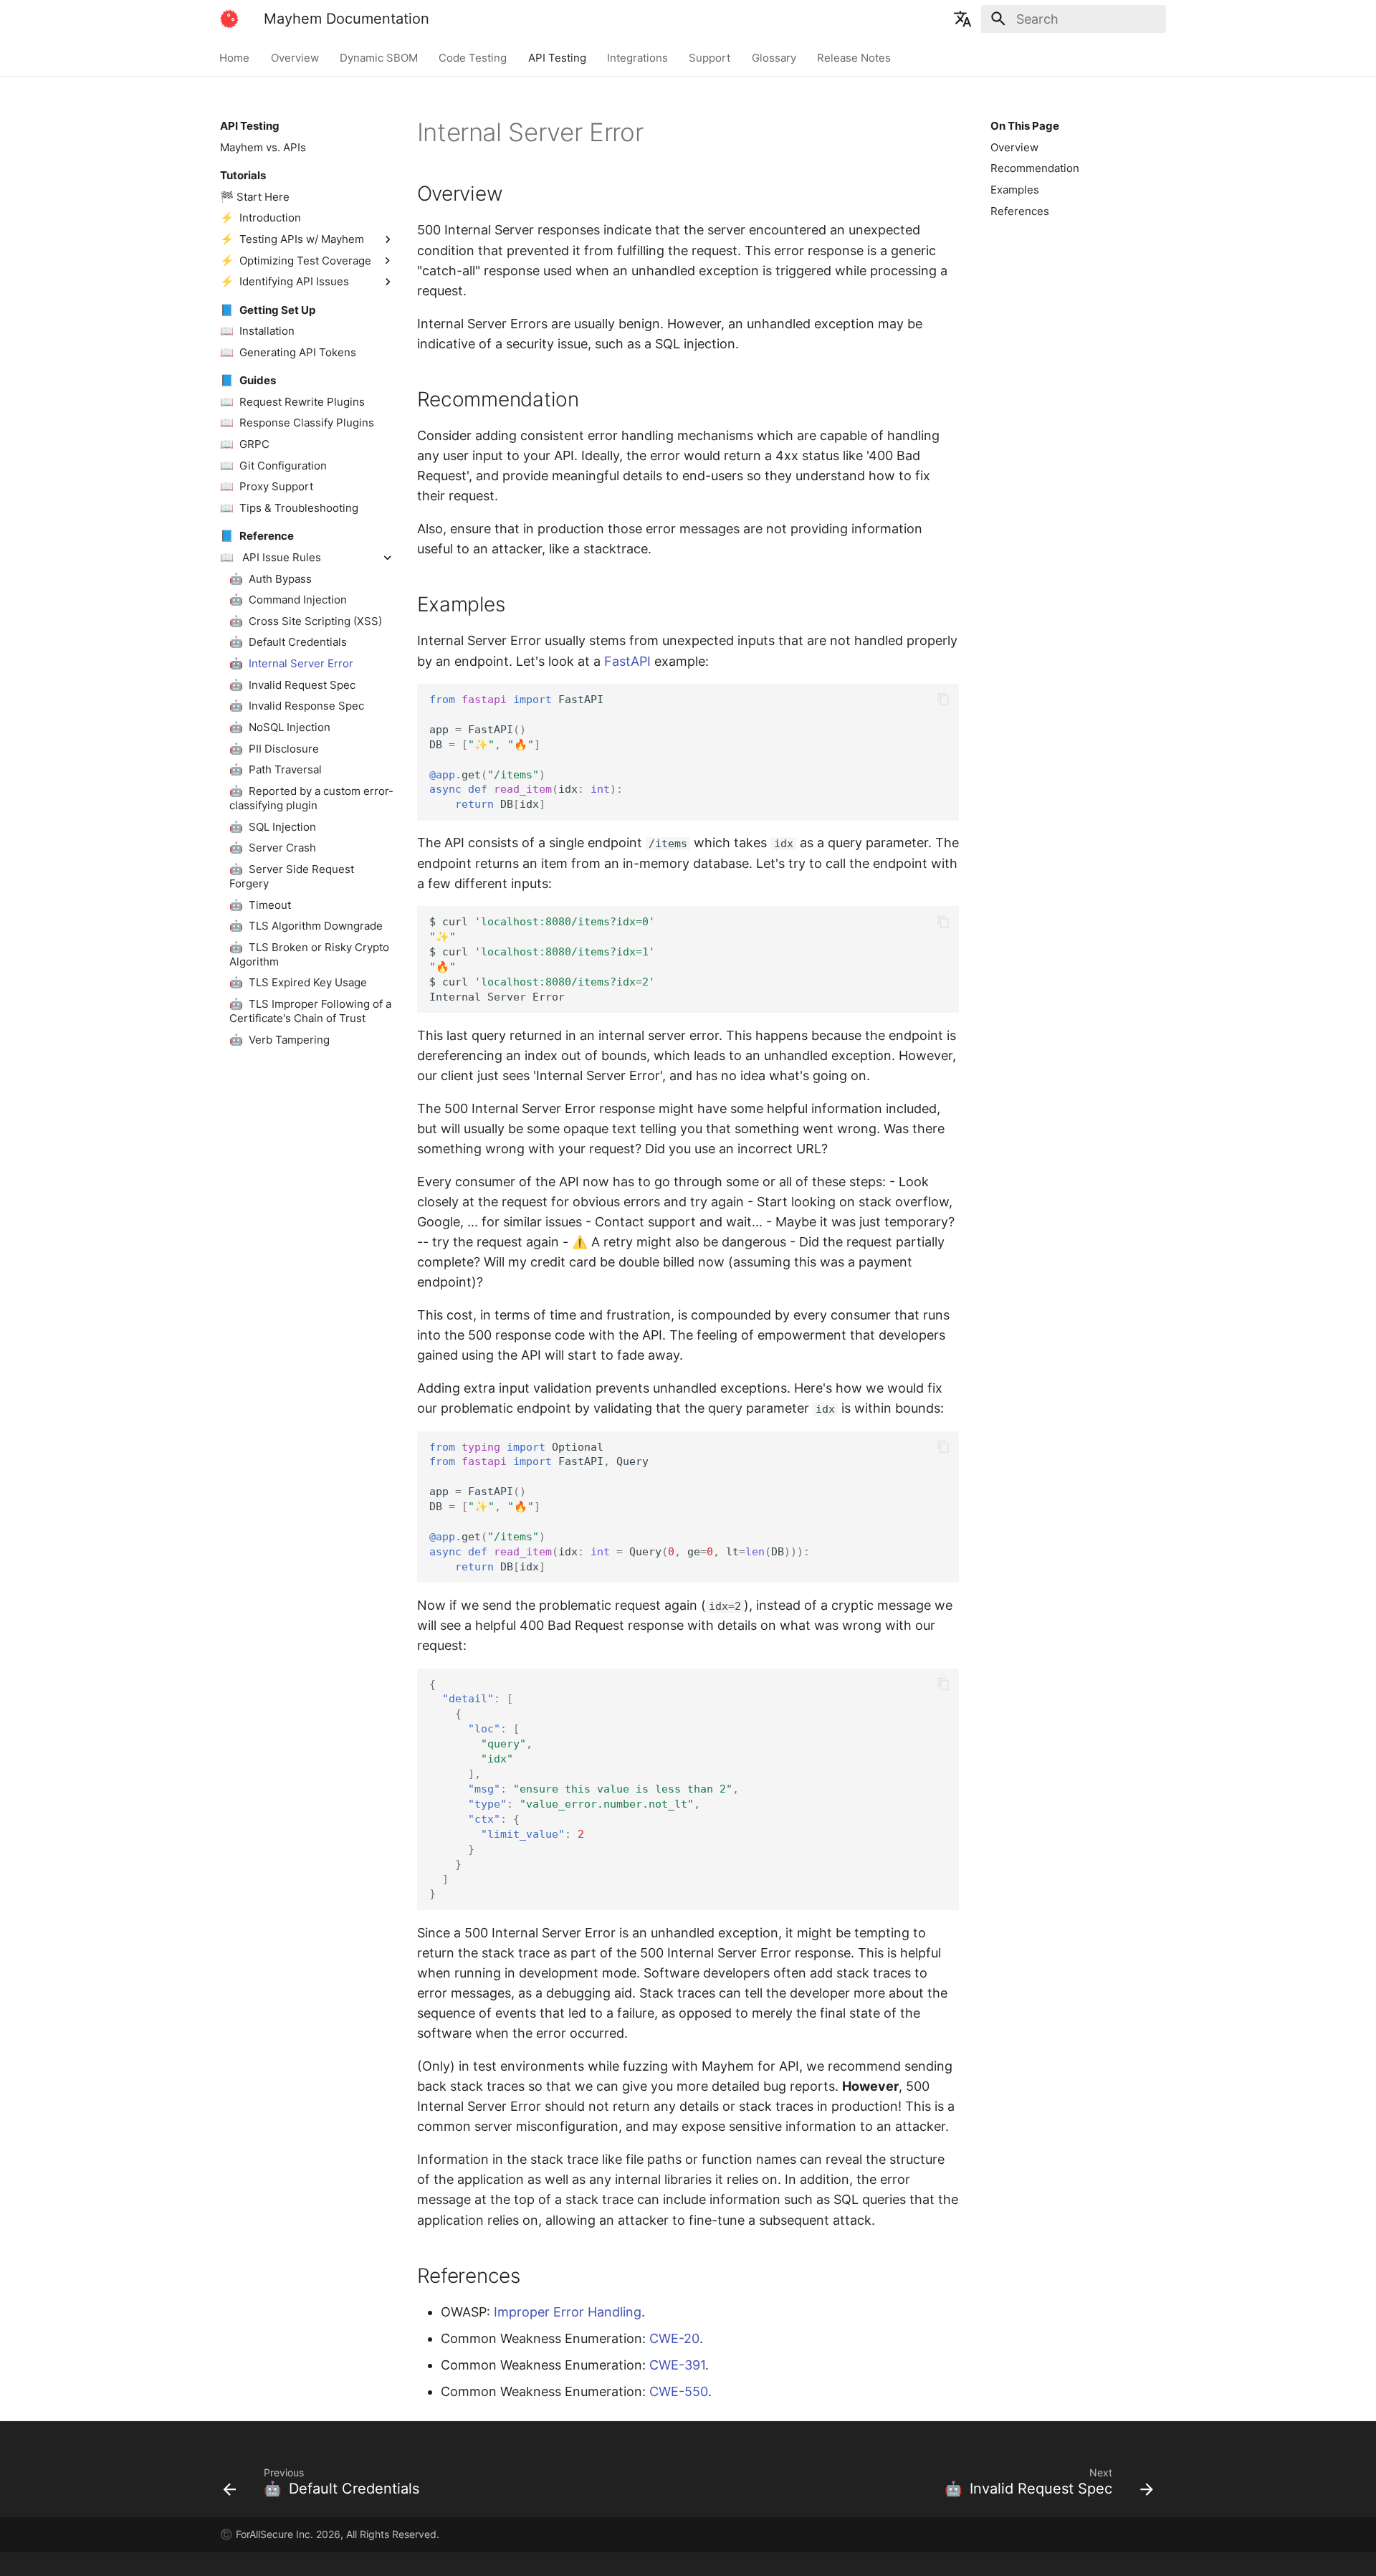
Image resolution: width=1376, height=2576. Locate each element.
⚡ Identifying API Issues (285, 281)
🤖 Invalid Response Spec (297, 706)
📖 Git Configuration (273, 465)
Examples (1015, 190)
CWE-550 (679, 2391)
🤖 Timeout (260, 904)
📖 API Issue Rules (271, 557)
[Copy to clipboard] (943, 700)
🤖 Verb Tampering (279, 1040)
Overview (295, 57)
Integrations (637, 57)
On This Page (1025, 126)
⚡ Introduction (261, 218)
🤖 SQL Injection (273, 826)
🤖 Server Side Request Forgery (292, 876)
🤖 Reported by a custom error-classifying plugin (311, 798)
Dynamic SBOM (379, 57)
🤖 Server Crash (273, 848)
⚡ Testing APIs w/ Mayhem (292, 239)
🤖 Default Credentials (288, 642)
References (1020, 211)
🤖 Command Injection (288, 600)
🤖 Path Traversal (276, 769)
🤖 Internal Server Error (291, 663)
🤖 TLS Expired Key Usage (298, 982)
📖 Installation (257, 331)
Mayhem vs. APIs (263, 147)
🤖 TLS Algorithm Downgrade (306, 926)
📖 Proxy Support (267, 486)
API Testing (557, 57)
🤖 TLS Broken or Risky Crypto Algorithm (309, 954)
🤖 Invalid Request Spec (292, 685)
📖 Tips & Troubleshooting (289, 508)
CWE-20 (674, 2338)
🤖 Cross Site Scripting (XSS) (306, 621)
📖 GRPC (245, 444)
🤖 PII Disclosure (274, 748)
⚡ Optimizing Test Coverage (296, 260)
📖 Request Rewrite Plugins (292, 402)
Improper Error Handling (568, 2312)
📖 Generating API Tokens (288, 352)
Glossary (774, 57)
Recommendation (1035, 168)
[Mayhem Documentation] (229, 19)
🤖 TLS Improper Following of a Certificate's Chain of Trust (310, 1011)
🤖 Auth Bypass (271, 578)
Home (235, 57)
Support (710, 57)
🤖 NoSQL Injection (280, 727)
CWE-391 (677, 2365)
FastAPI (627, 661)
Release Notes (855, 57)
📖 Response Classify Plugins (297, 423)
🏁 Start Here (255, 197)
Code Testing (473, 57)
